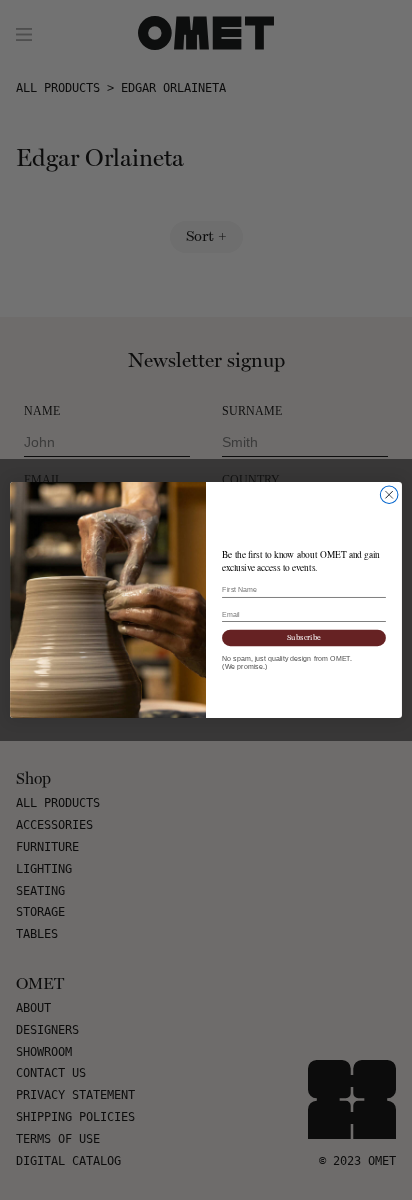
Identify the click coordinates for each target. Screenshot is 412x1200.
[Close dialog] (389, 495)
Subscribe (304, 637)
